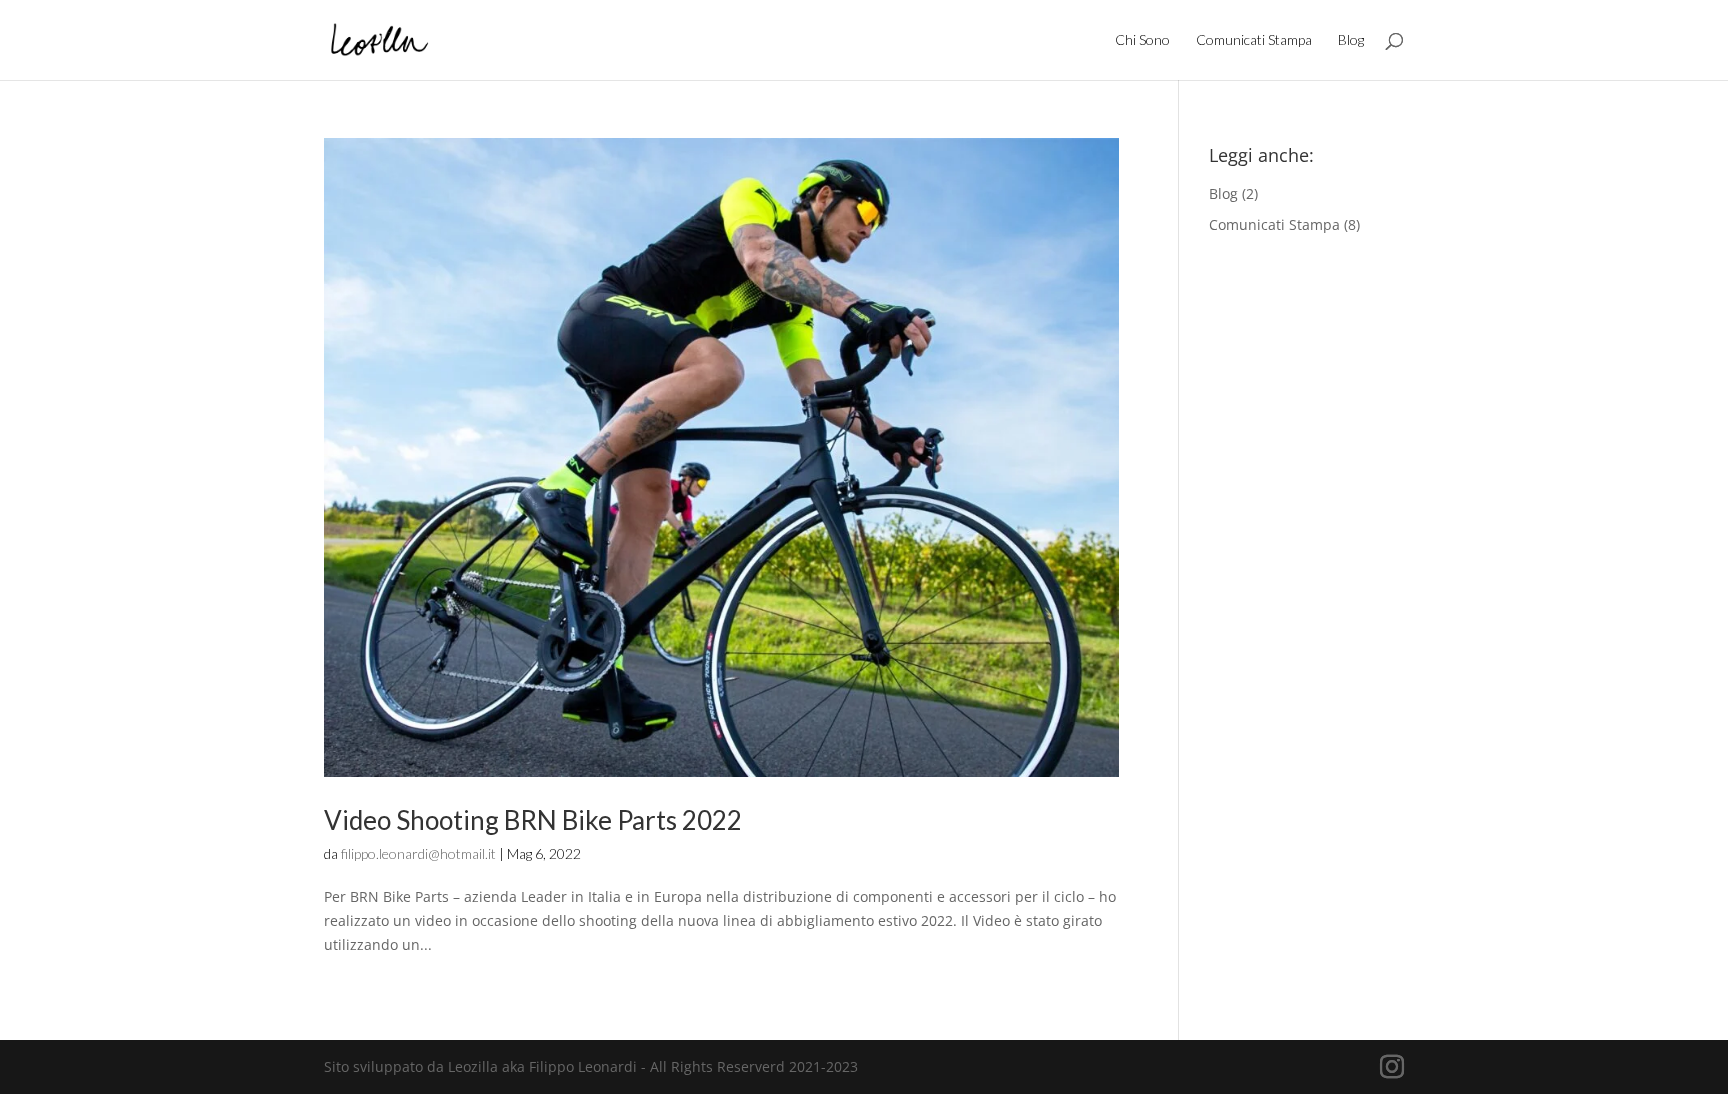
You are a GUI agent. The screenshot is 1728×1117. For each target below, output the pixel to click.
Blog (1351, 40)
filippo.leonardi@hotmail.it (418, 853)
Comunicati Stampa (1254, 40)
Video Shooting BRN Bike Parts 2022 (533, 820)
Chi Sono (1142, 40)
